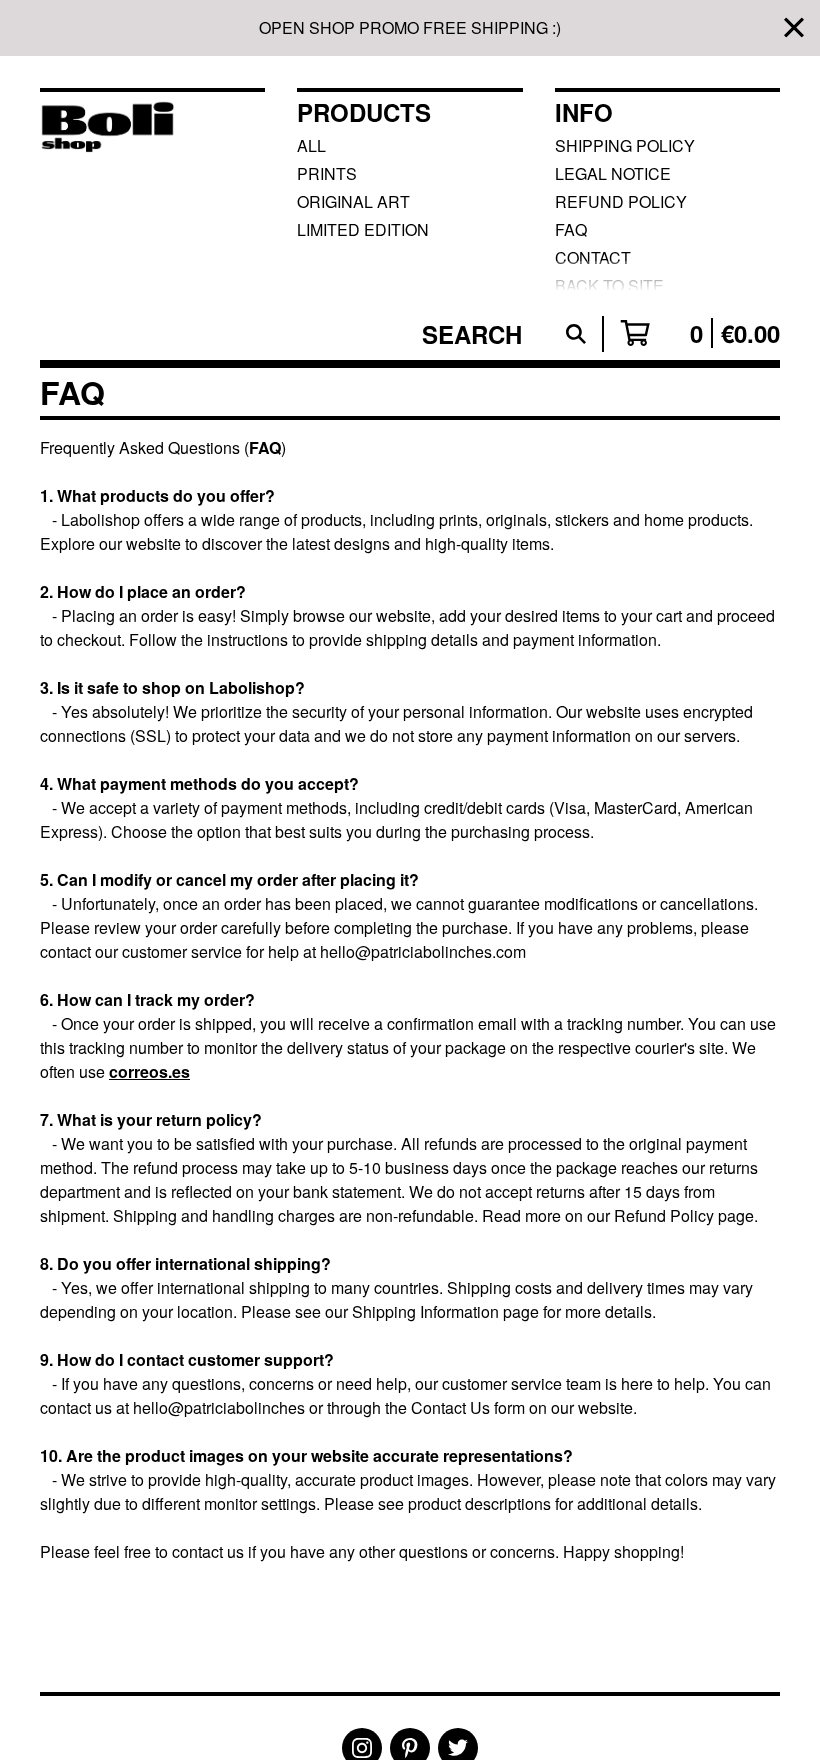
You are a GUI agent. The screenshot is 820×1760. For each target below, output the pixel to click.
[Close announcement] (794, 28)
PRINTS (327, 173)
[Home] (107, 190)
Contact (593, 257)
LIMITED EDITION (363, 229)
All (311, 145)
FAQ (571, 229)
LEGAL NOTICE (613, 173)
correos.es (149, 1071)
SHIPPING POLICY (625, 145)
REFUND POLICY (621, 201)
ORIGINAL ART (353, 201)
